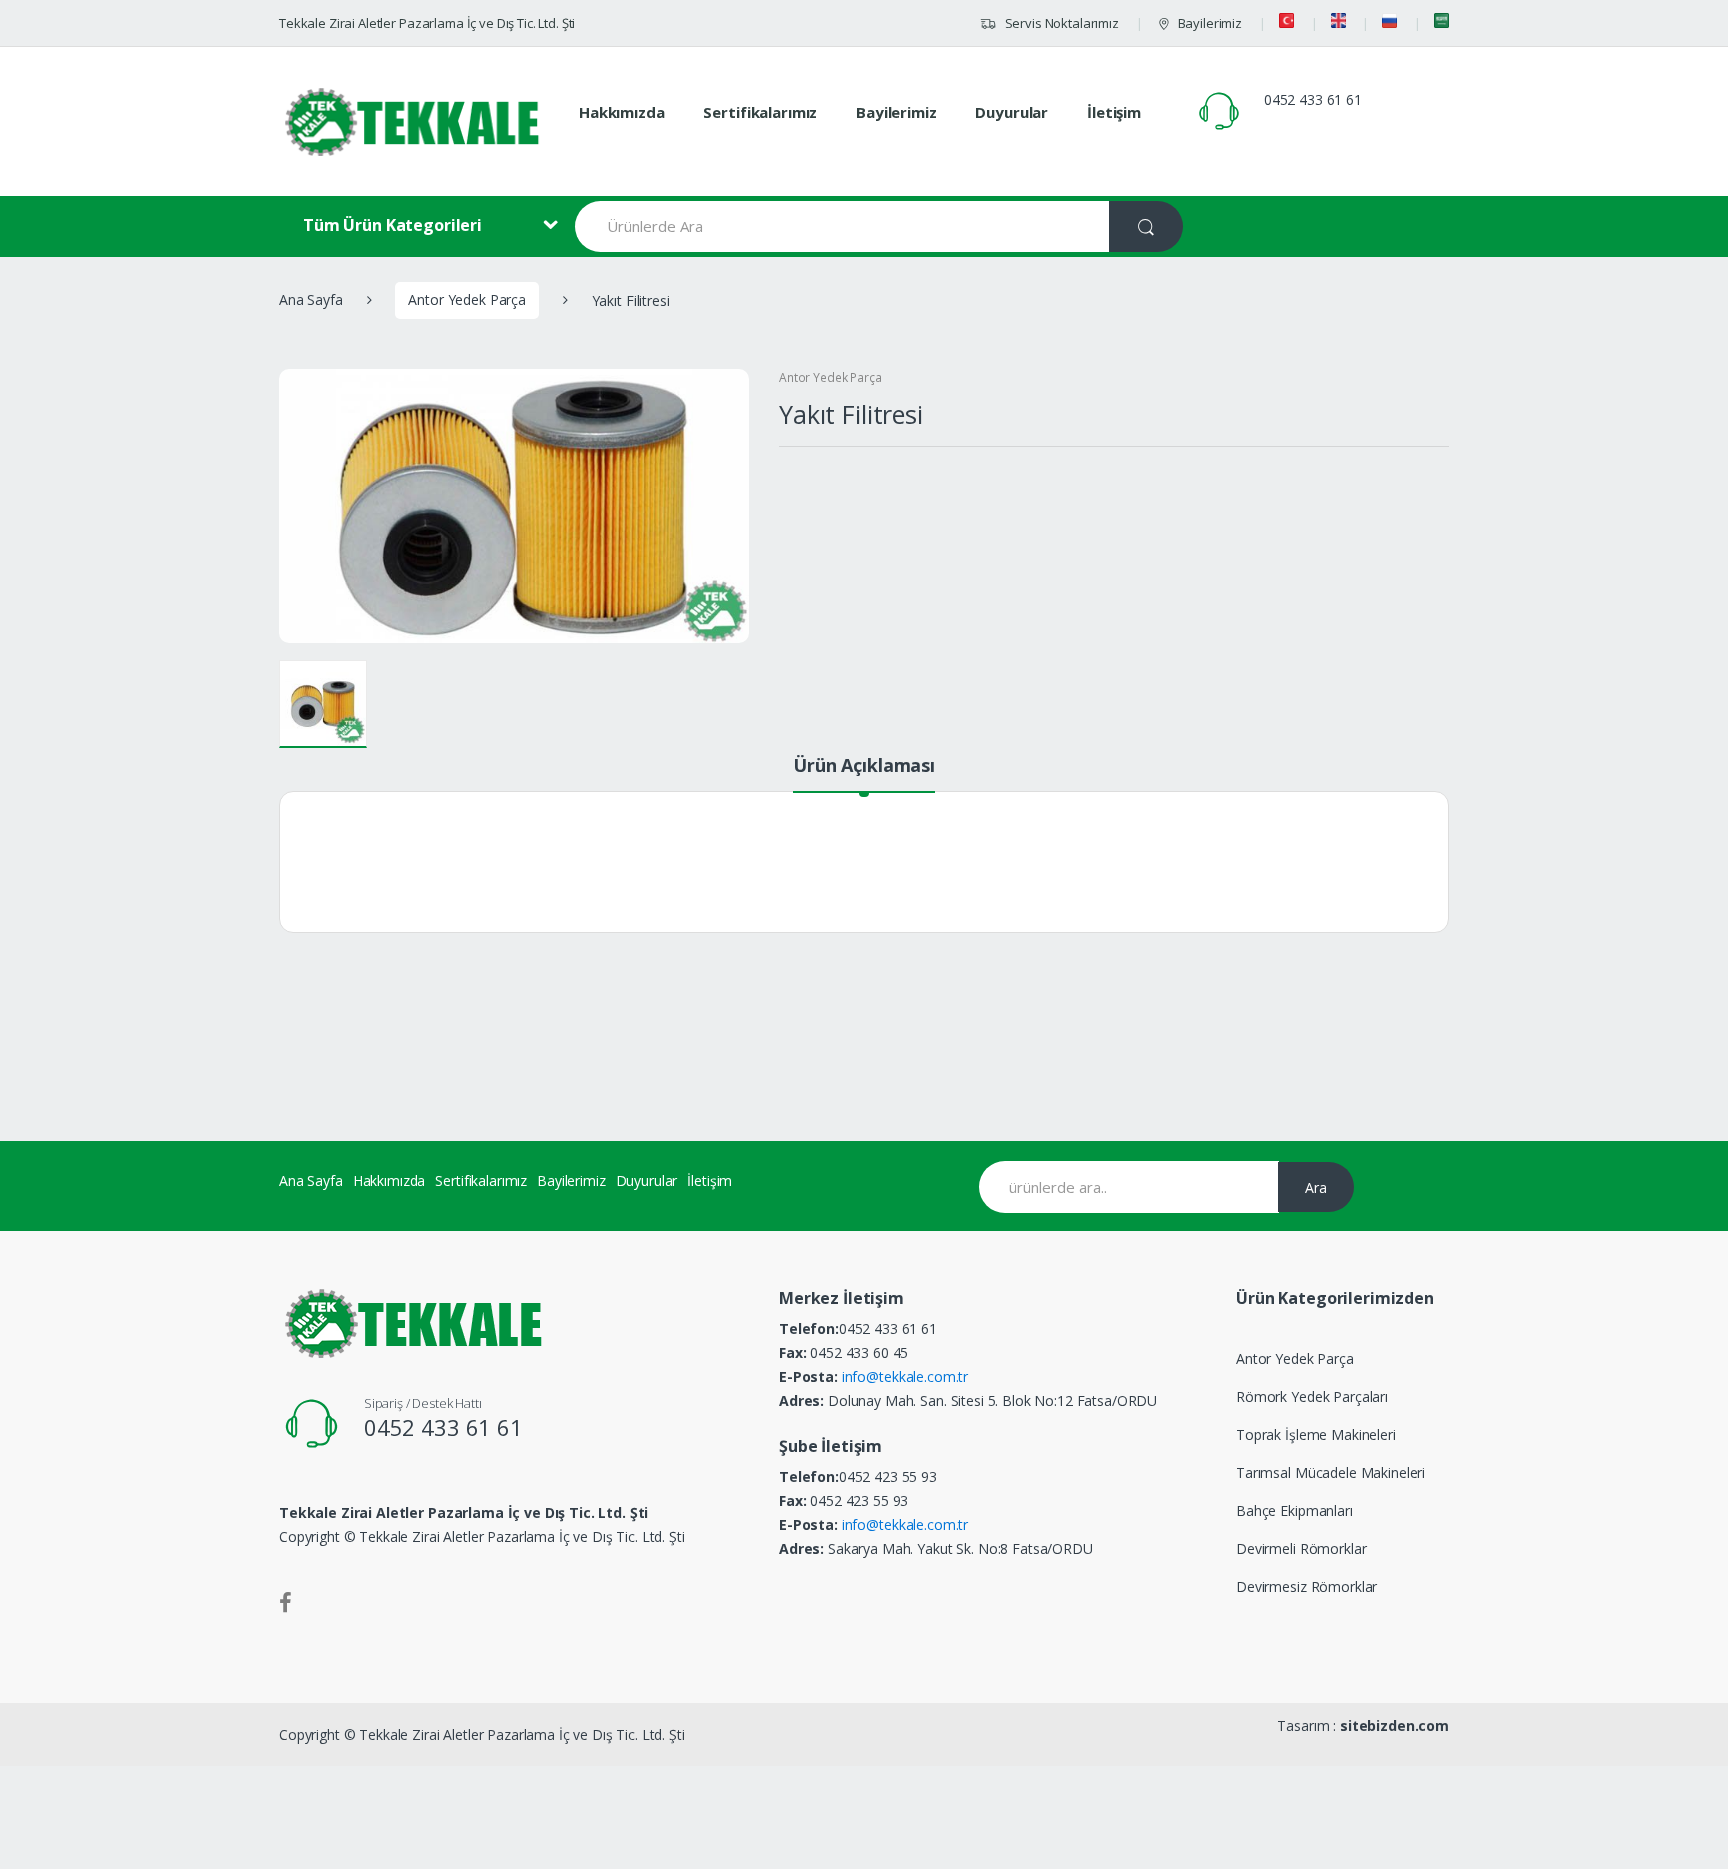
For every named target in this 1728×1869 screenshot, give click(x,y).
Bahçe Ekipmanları (1294, 1510)
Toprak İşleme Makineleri (1316, 1434)
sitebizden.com (1394, 1725)
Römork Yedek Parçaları (1312, 1396)
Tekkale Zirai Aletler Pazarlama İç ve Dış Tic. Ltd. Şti (427, 23)
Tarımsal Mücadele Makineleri (1330, 1472)
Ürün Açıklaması (864, 766)
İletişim (1114, 112)
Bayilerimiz (1210, 23)
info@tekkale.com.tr (905, 1376)
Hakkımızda (622, 112)
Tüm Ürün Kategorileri (392, 225)
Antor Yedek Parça (467, 299)
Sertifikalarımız (760, 112)
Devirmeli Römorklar (1301, 1548)
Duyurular (1011, 112)
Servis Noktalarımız (1060, 23)
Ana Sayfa (311, 299)
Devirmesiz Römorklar (1306, 1586)
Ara (1316, 1187)
